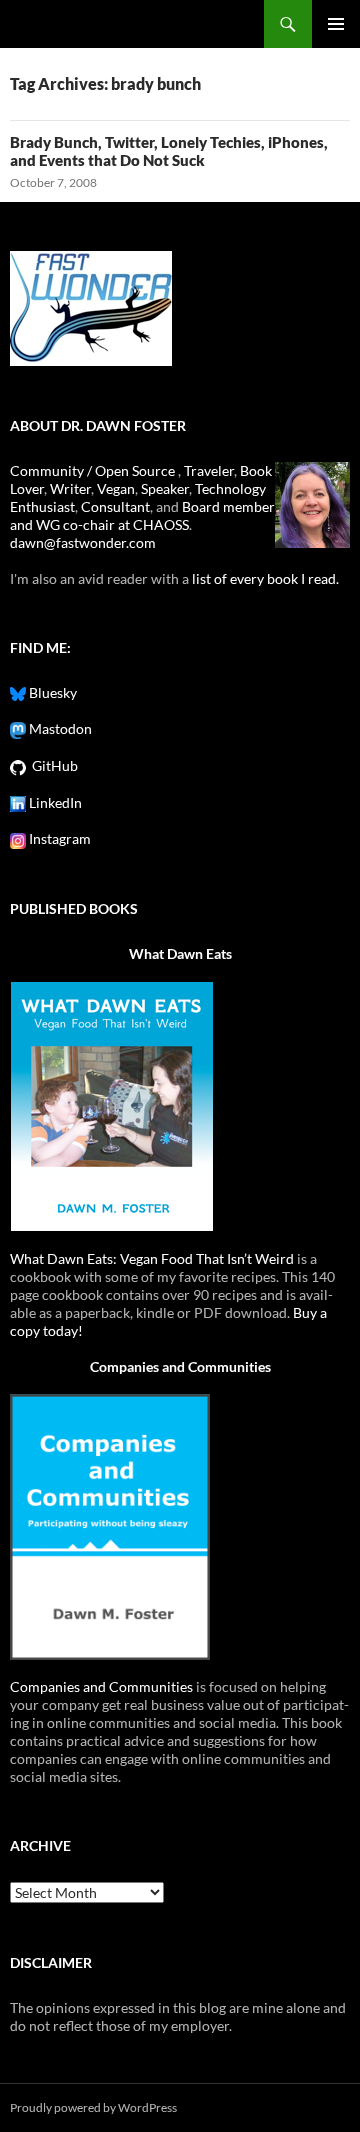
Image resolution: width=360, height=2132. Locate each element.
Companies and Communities (180, 1366)
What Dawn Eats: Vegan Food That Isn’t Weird (152, 1258)
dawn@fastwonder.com (83, 542)
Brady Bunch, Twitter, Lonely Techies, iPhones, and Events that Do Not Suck (169, 151)
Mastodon (59, 728)
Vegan (116, 488)
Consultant (115, 506)
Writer (70, 488)
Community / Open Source (94, 470)
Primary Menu (336, 24)
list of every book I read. (265, 578)
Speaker (165, 488)
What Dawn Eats (180, 953)
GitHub (52, 765)
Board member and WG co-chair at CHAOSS (142, 515)
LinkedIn (54, 802)
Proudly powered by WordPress (93, 2107)
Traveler (209, 470)
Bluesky (51, 692)
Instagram (58, 838)
